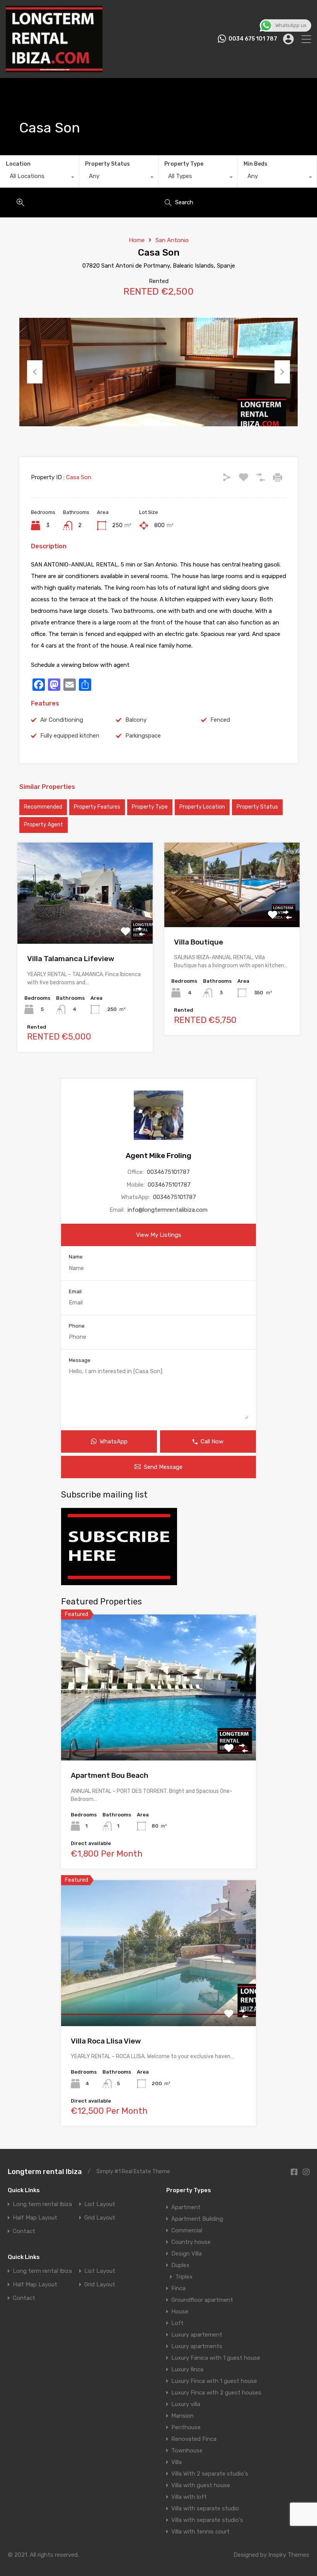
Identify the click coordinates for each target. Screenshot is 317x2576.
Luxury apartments (197, 2346)
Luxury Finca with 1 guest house (214, 2381)
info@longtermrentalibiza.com (168, 1210)
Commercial (187, 2230)
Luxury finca (187, 2369)
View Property (85, 923)
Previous (35, 372)
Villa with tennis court (200, 2532)
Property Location (202, 807)
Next (282, 372)
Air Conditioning (62, 720)
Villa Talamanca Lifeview (71, 959)
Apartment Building (197, 2219)
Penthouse (186, 2427)
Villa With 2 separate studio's (210, 2474)
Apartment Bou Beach (110, 1775)
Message (80, 1360)
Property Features (97, 807)
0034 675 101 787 (253, 39)
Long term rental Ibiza (42, 2204)
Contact (24, 2231)
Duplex (180, 2265)
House (180, 2311)
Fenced (220, 720)
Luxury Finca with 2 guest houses (216, 2393)
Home (137, 240)
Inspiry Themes (289, 2555)
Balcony (136, 720)
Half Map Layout (35, 2218)
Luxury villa (186, 2404)
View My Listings (159, 1235)
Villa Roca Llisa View (106, 2041)
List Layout (100, 2204)
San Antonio (172, 240)
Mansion (182, 2416)
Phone (77, 1326)
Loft (177, 2323)
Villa (176, 2462)
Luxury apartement (197, 2335)
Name (76, 1257)
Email (75, 1291)
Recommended (43, 807)
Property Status (107, 164)
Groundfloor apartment (202, 2300)
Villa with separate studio (205, 2508)
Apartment (186, 2207)
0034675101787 (168, 1172)
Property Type (184, 164)
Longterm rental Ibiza (45, 2172)
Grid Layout (100, 2218)
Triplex (184, 2277)
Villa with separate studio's (207, 2520)
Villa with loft (189, 2497)
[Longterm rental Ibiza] (54, 69)
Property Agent (43, 825)
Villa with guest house (201, 2485)
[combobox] (39, 178)
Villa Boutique (199, 942)
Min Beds (256, 164)
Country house (191, 2242)
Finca (178, 2288)
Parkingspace (143, 736)
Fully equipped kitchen (70, 736)
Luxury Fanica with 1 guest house (216, 2358)
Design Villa (187, 2254)
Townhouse (187, 2451)
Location (18, 164)
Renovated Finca (194, 2439)
